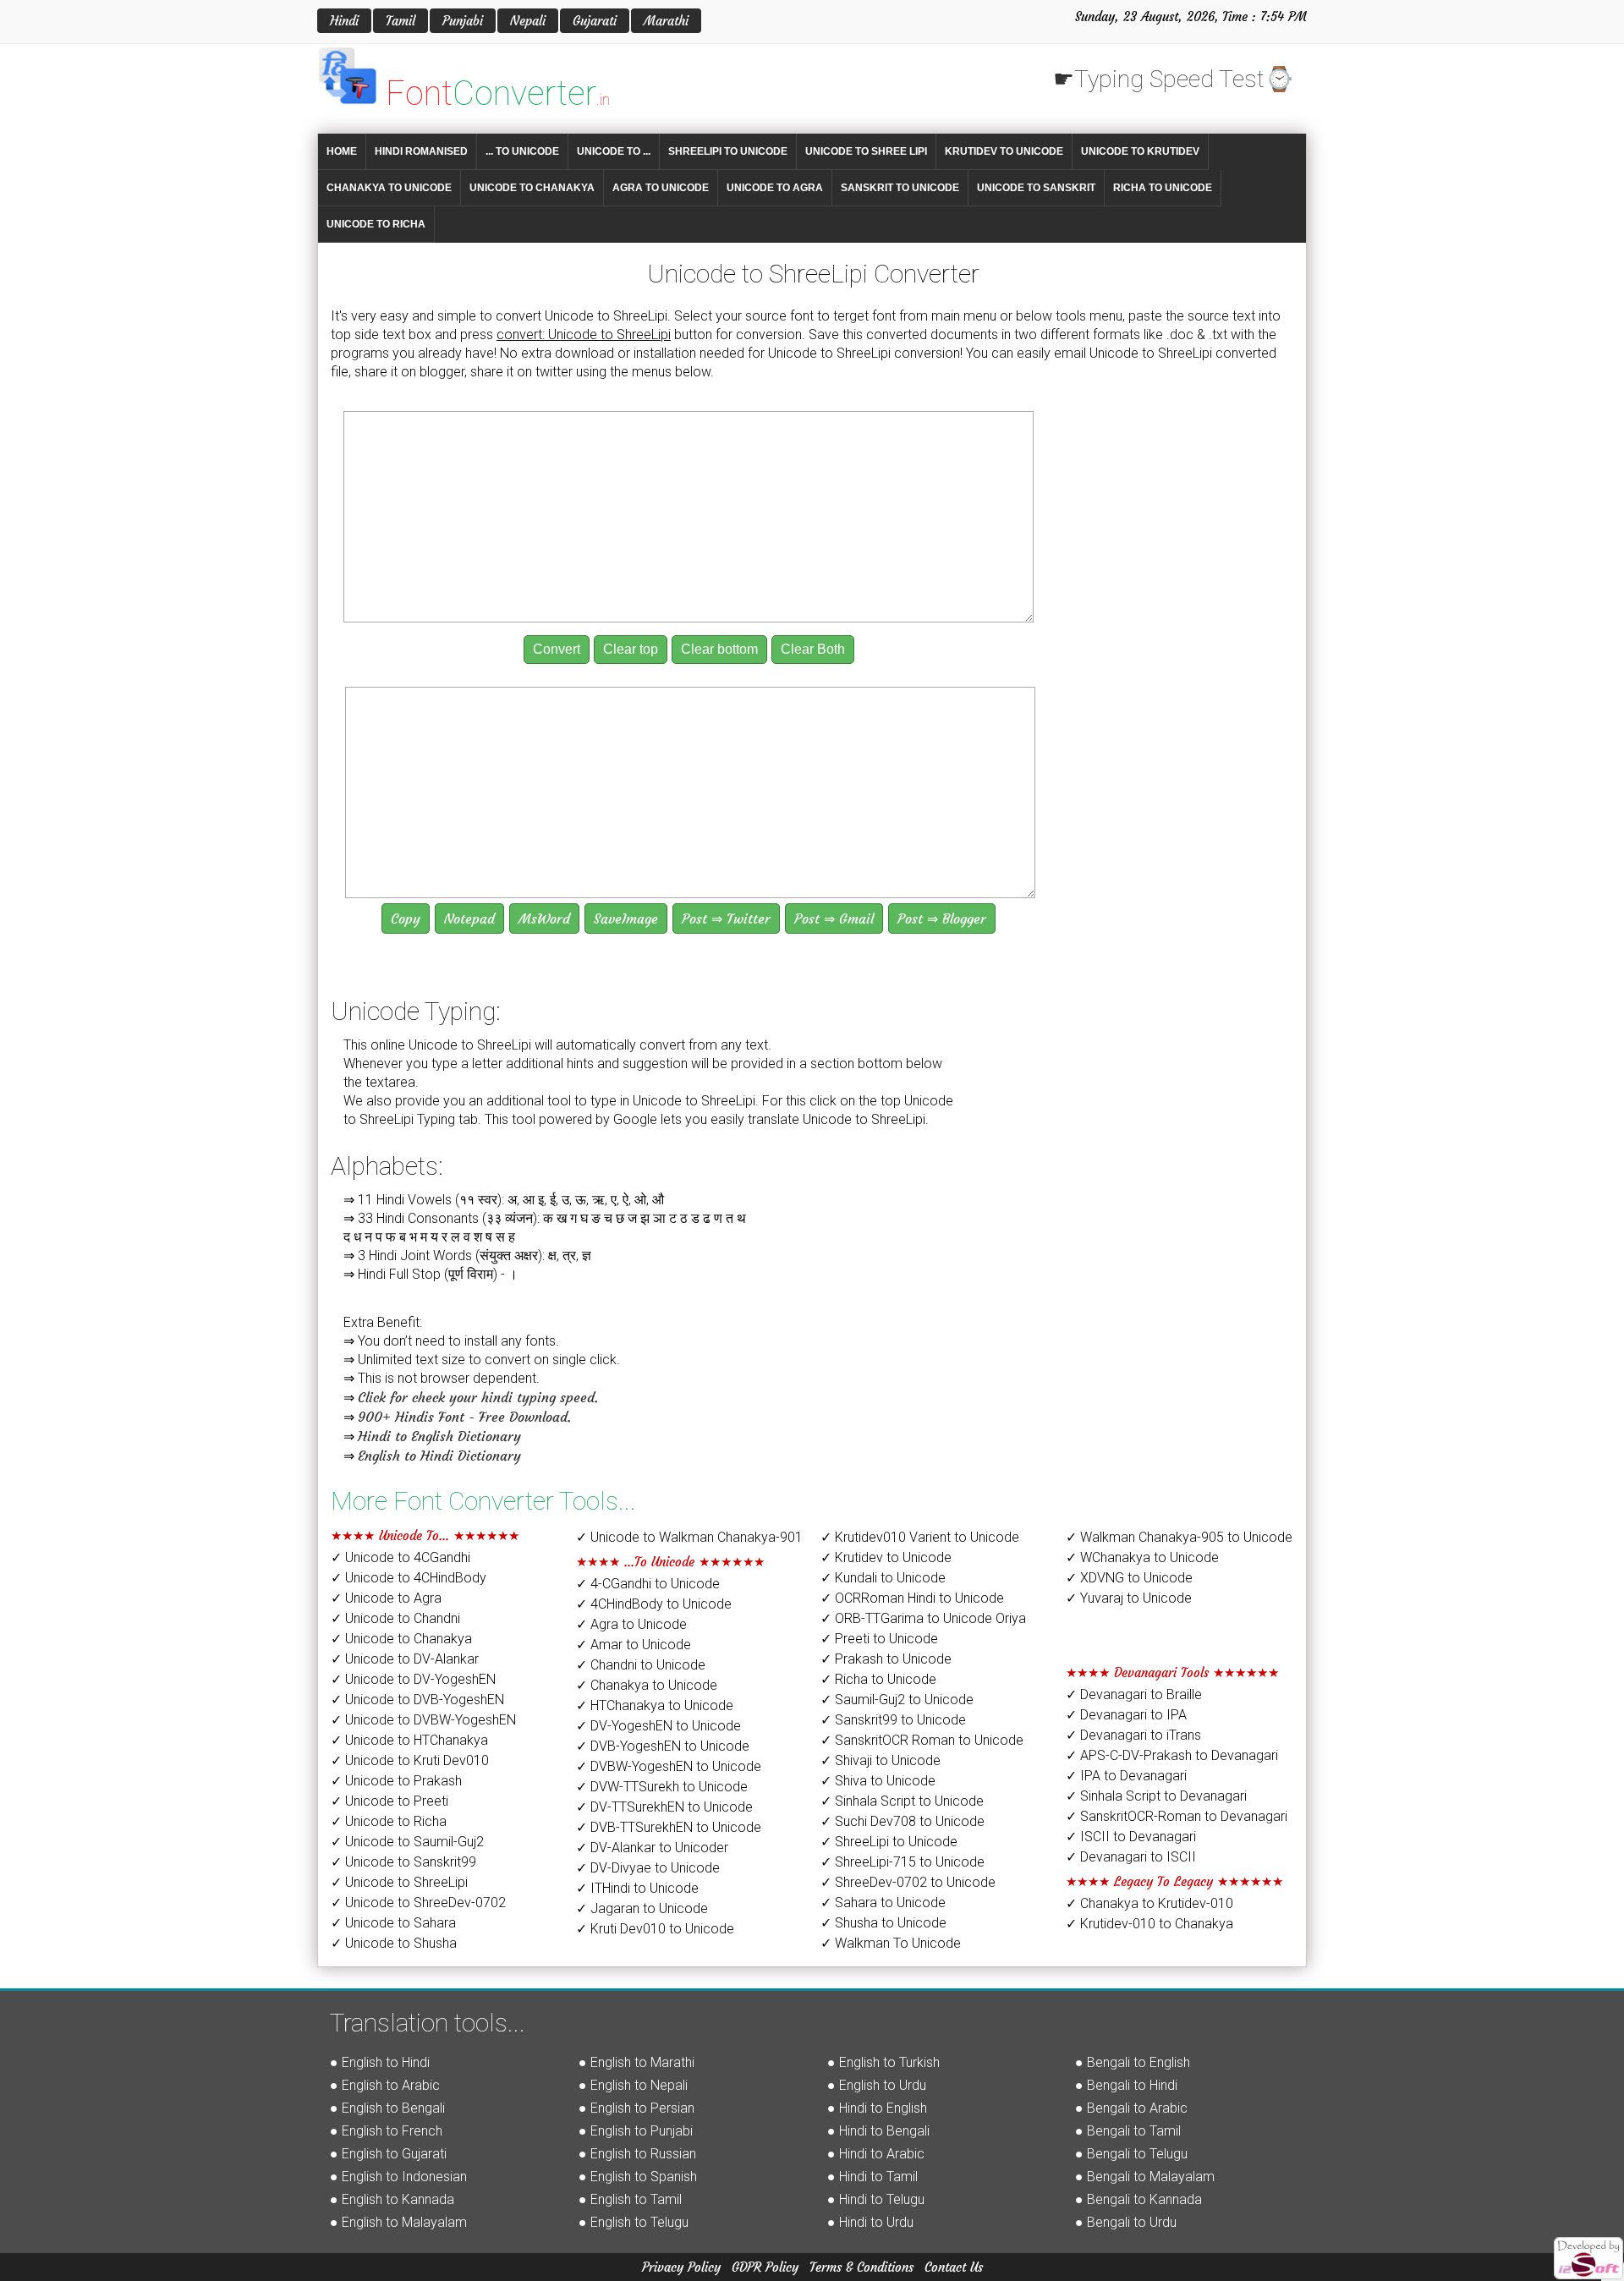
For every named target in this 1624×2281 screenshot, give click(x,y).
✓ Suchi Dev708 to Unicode (903, 1821)
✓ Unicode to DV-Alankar (405, 1659)
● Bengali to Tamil (1128, 2131)
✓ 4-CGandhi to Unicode (648, 1584)
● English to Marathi (636, 2062)
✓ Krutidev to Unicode (886, 1557)
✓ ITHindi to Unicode (637, 1888)
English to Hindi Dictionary (439, 1456)
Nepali (528, 21)
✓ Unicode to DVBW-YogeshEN (423, 1720)
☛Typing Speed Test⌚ (1174, 79)
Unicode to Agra (775, 188)
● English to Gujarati (388, 2154)
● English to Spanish (638, 2177)
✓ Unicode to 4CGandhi (401, 1557)
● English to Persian (636, 2108)
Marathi (666, 21)
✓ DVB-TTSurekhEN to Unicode (669, 1827)
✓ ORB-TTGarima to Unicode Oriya (923, 1618)
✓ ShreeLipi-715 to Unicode (903, 1862)
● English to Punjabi (636, 2131)
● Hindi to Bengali (878, 2131)
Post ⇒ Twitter (726, 918)
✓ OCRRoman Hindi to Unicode (912, 1598)
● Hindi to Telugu (876, 2199)
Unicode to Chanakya (532, 188)
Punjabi (463, 21)
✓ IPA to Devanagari (1126, 1776)
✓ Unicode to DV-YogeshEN (413, 1679)
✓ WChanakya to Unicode (1142, 1557)
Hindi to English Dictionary (439, 1436)
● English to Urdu (877, 2085)
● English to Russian (637, 2154)
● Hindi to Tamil (872, 2177)
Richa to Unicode (1163, 188)
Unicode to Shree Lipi (866, 151)
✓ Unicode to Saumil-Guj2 (407, 1842)
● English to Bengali (387, 2108)
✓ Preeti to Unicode (879, 1639)
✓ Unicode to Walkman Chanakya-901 (689, 1537)
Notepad (469, 918)
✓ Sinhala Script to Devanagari (1156, 1796)
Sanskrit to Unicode (900, 188)
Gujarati (595, 21)
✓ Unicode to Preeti (390, 1801)
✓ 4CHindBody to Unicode (654, 1604)
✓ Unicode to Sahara (393, 1923)
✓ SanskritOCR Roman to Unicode (922, 1740)
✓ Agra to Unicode (631, 1624)
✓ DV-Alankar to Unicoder (652, 1848)
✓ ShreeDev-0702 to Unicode (908, 1882)
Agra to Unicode (661, 188)
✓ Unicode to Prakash (396, 1781)
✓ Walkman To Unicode (891, 1943)
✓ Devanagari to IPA (1126, 1715)
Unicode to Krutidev (1140, 151)
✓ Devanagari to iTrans (1133, 1735)
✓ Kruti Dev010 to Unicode (655, 1929)
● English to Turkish (883, 2062)
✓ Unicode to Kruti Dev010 (410, 1760)
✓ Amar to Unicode (634, 1645)
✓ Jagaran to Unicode (642, 1908)
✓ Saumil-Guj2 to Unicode (897, 1700)
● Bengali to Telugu (1131, 2154)
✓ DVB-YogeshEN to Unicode (663, 1746)
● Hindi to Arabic (876, 2154)
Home (342, 151)
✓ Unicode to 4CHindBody (409, 1578)
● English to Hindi (380, 2062)
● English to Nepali (633, 2085)
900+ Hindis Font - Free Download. (464, 1417)
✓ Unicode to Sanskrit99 (403, 1862)
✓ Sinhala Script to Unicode (902, 1801)
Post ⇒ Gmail (834, 918)
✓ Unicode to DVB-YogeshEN (417, 1700)
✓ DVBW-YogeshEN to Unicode (669, 1766)
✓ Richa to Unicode (878, 1679)
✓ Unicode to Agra (386, 1598)
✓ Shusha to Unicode (883, 1923)
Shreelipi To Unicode (728, 151)
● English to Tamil (630, 2199)
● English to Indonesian (398, 2177)
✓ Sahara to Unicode (883, 1903)
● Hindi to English (877, 2108)
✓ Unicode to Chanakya (401, 1639)
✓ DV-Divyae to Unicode (648, 1868)
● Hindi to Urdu (870, 2222)
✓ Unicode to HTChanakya (409, 1740)
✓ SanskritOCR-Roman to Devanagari (1177, 1816)
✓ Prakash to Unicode (886, 1659)
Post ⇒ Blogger (942, 918)
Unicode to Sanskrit (1036, 188)
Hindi (344, 21)
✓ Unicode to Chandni (395, 1618)
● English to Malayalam (398, 2222)
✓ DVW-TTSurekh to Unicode (662, 1787)
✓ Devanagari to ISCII (1131, 1857)
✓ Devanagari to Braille (1134, 1694)
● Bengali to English (1133, 2062)
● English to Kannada (392, 2199)
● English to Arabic (385, 2085)
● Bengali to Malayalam (1145, 2177)
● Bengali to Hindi (1126, 2085)
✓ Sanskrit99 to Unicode (893, 1720)
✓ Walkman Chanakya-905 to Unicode (1179, 1537)
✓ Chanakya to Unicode (647, 1685)
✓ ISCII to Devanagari (1131, 1837)
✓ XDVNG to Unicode (1129, 1578)
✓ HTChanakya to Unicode (655, 1705)
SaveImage (626, 918)
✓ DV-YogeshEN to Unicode (658, 1726)
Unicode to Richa (376, 224)
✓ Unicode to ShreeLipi (399, 1882)
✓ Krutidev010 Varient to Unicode (920, 1537)
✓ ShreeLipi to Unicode (889, 1842)
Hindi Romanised (421, 151)
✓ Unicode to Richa (389, 1821)
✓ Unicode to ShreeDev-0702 (418, 1903)
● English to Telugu (634, 2222)
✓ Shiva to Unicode (878, 1781)
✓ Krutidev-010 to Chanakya (1149, 1924)
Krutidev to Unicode (1004, 151)
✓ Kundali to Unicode (883, 1578)
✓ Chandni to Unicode (641, 1665)
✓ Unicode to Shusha (394, 1943)
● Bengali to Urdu (1126, 2222)
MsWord (544, 918)
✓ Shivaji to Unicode (881, 1760)
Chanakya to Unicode (389, 188)
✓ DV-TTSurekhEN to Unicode (664, 1807)
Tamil (401, 21)
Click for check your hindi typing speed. (478, 1397)
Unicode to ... (614, 151)
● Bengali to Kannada (1138, 2199)
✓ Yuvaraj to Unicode (1129, 1598)
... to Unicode (522, 151)
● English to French (386, 2131)
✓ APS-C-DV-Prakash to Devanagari (1172, 1755)
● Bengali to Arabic (1131, 2108)
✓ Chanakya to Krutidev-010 (1149, 1903)
